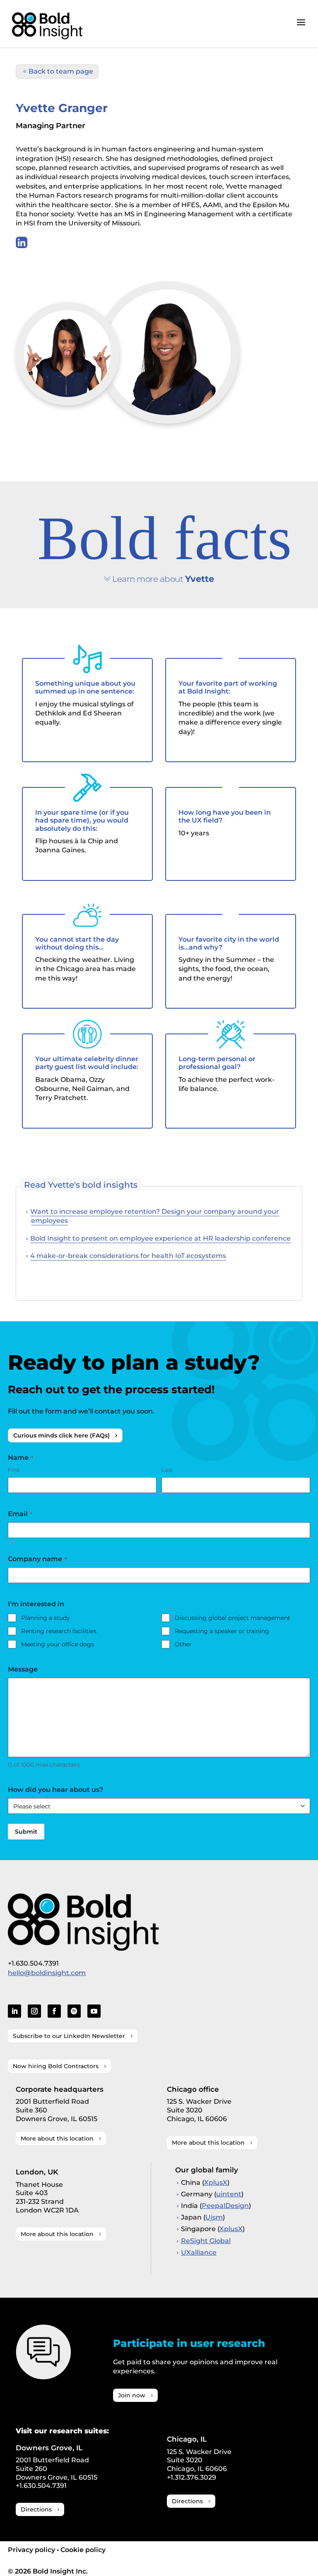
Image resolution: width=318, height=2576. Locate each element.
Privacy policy (31, 2550)
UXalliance (199, 2252)
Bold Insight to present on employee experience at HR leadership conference (160, 1238)
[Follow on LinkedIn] (14, 2011)
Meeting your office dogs (58, 1644)
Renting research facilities (59, 1631)
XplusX (216, 2183)
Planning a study (46, 1618)
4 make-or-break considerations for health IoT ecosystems (128, 1256)
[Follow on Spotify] (74, 2011)
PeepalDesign (225, 2206)
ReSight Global (206, 2241)
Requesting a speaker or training (222, 1631)
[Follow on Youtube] (94, 2011)
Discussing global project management (232, 1618)
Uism (214, 2217)
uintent (229, 2194)
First (14, 1470)
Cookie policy (83, 2550)
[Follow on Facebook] (54, 2011)
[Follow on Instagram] (34, 2011)
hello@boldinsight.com (47, 1973)
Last (167, 1470)
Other (183, 1644)
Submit (26, 1832)
